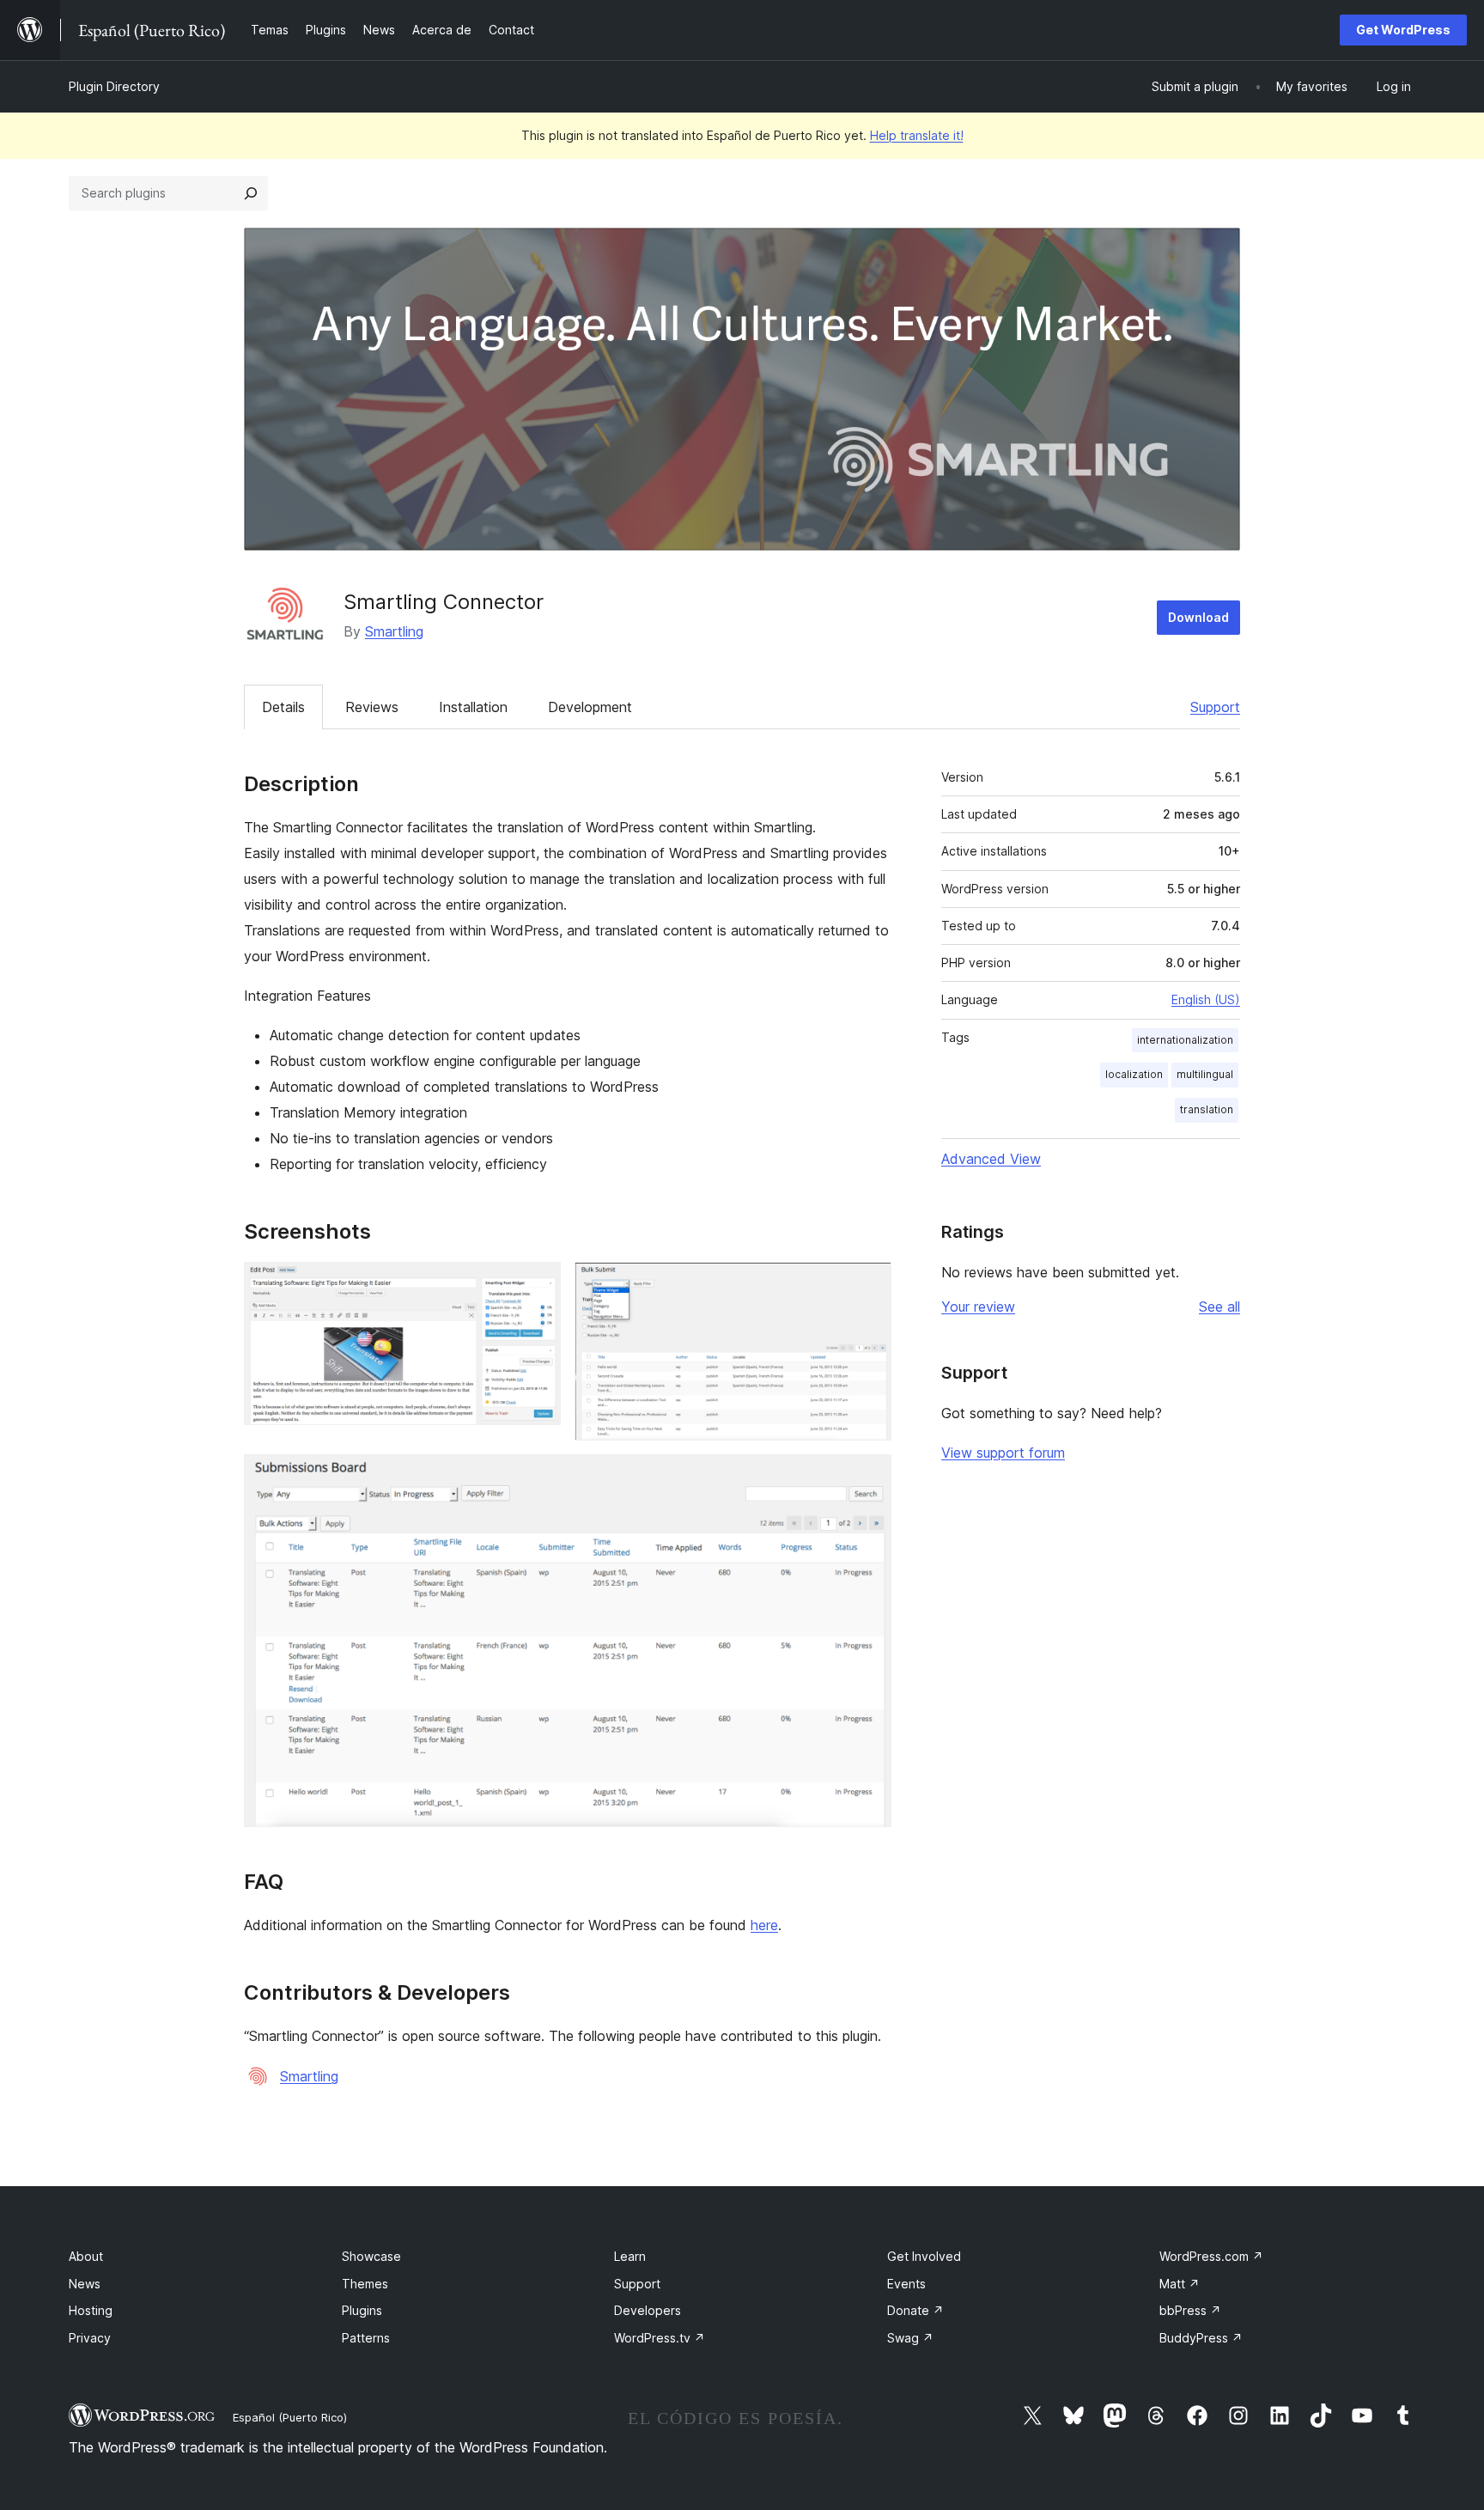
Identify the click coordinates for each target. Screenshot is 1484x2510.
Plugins (362, 2310)
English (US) (1206, 999)
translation (1207, 1109)
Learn (630, 2256)
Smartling (394, 631)
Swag (910, 2338)
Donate (915, 2310)
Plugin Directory (114, 86)
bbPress (1190, 2310)
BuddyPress (1201, 2338)
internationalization (1185, 1040)
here (764, 1925)
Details (283, 707)
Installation (473, 707)
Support (1215, 707)
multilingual (1205, 1074)
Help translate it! (917, 135)
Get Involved (924, 2256)
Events (906, 2284)
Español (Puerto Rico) (290, 2417)
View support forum (1003, 1453)
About (86, 2256)
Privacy (90, 2338)
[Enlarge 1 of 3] (538, 1285)
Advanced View (991, 1159)
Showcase (371, 2256)
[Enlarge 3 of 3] (868, 1477)
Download (1198, 617)
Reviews (372, 707)
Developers (648, 2310)
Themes (365, 2284)
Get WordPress (1403, 30)
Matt (1180, 2284)
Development (590, 707)
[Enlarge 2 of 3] (868, 1285)
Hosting (91, 2310)
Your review (978, 1307)
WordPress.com (1211, 2256)
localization (1134, 1074)
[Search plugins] (251, 193)
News (85, 2284)
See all (1219, 1307)
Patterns (366, 2338)
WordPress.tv (660, 2338)
